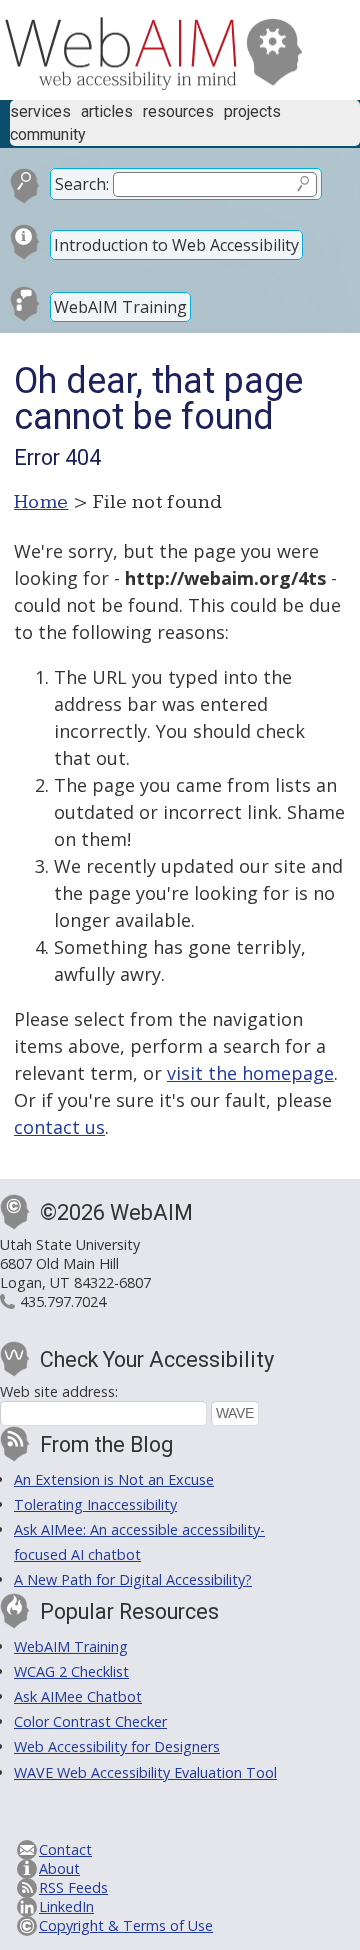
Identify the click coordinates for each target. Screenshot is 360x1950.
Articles (107, 111)
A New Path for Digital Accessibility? (133, 1579)
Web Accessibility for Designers (117, 1746)
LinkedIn (66, 1906)
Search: (82, 184)
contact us (59, 1127)
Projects (252, 111)
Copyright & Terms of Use (126, 1925)
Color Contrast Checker (90, 1721)
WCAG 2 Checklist (71, 1671)
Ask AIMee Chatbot (78, 1696)
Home (41, 502)
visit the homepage (250, 1073)
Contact (65, 1849)
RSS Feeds (73, 1887)
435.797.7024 (63, 1301)
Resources (178, 111)
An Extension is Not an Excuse (114, 1479)
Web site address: (59, 1391)
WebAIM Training (120, 307)
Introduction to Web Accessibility (176, 245)
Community (48, 134)
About (59, 1868)
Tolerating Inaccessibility (95, 1504)
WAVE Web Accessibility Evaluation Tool (145, 1772)
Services (40, 111)
